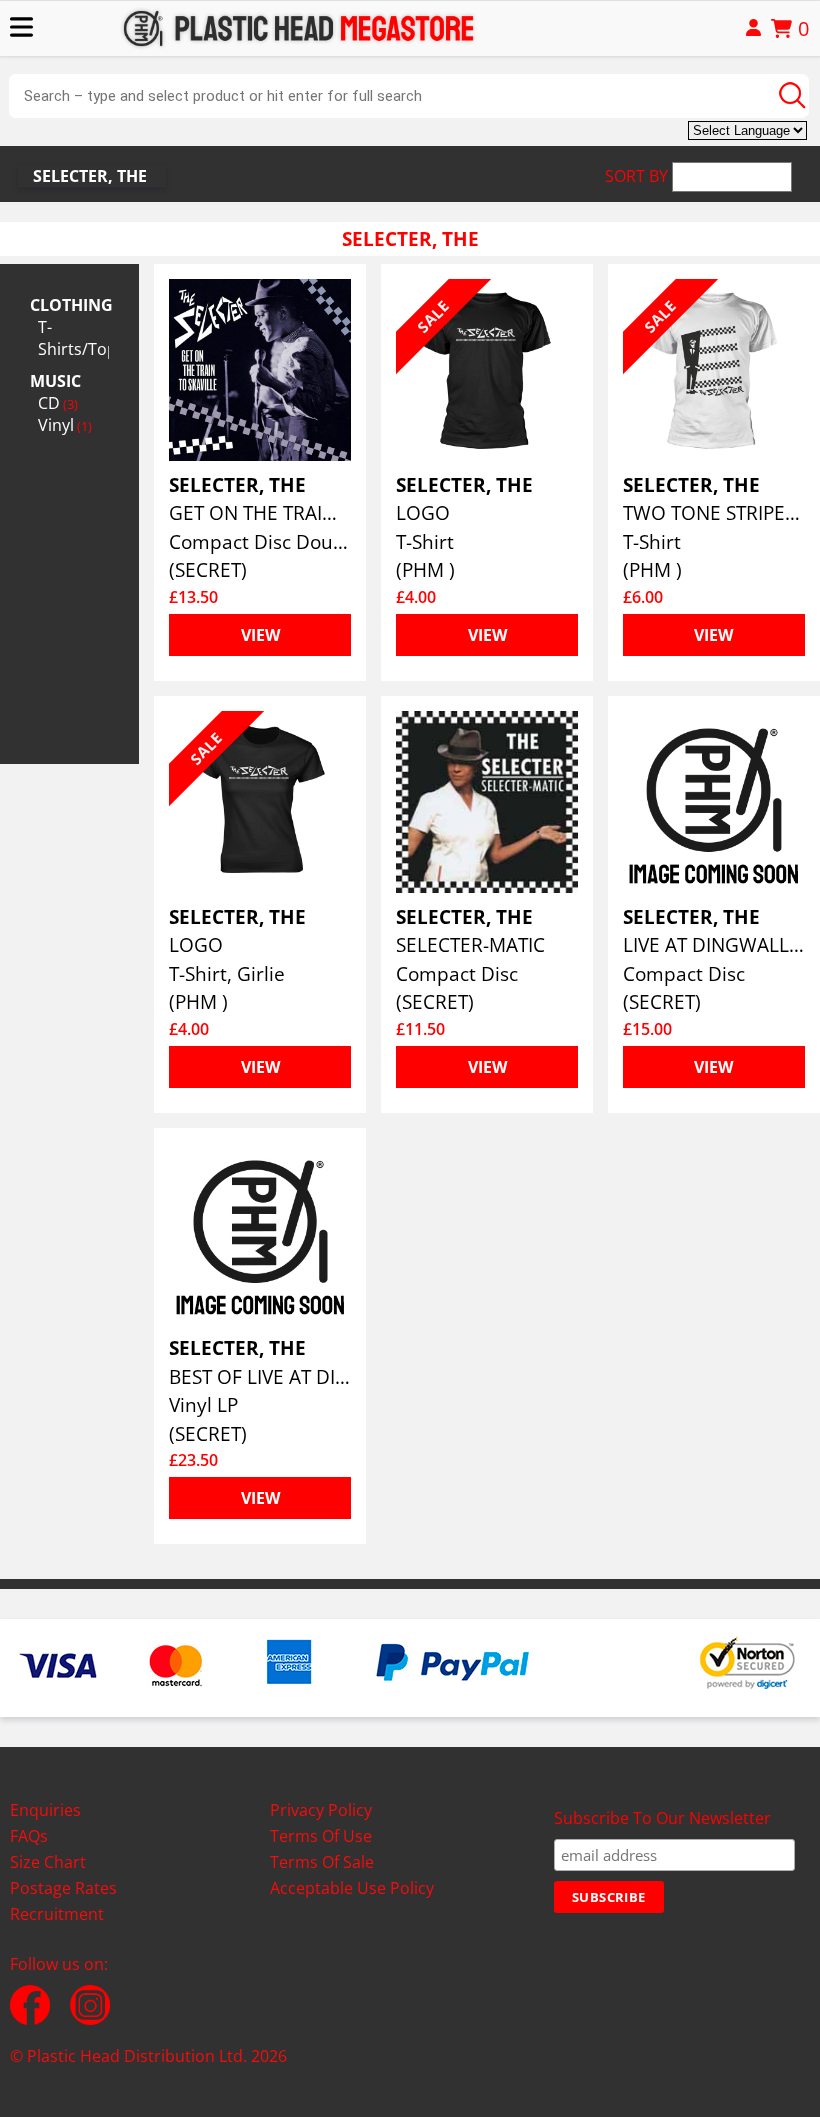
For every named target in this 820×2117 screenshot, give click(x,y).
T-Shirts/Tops (73, 338)
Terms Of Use (321, 1836)
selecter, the (90, 176)
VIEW (260, 635)
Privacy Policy (321, 1810)
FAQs (29, 1836)
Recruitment (57, 1914)
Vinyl (65, 425)
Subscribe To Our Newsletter (662, 1818)
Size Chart (48, 1862)
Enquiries (45, 1810)
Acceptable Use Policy (352, 1888)
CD (58, 403)
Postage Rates (63, 1888)
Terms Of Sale (322, 1862)
